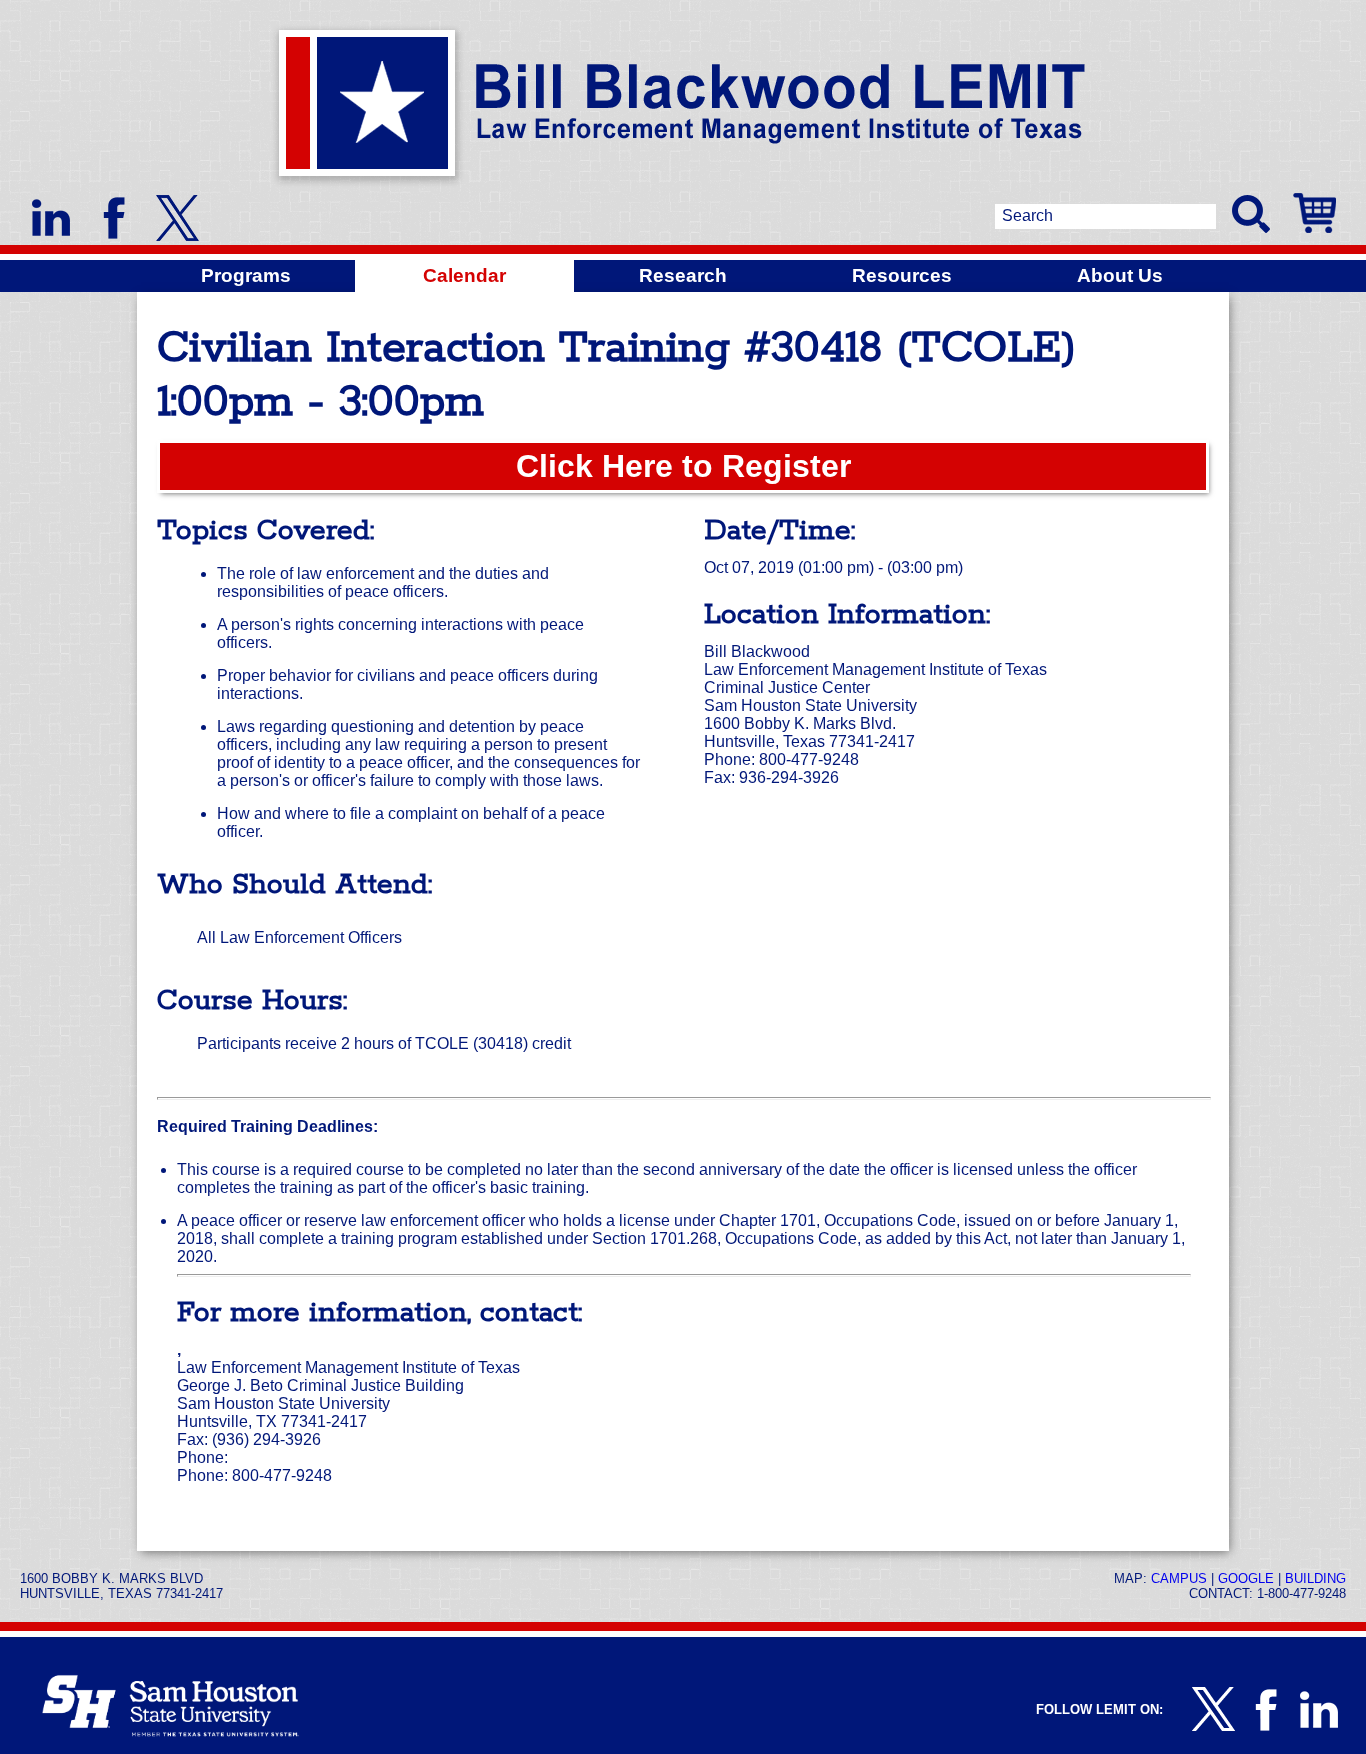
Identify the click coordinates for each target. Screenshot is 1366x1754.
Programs (246, 275)
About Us (1120, 275)
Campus (1179, 1578)
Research (683, 275)
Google (1246, 1578)
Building (1315, 1578)
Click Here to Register (683, 466)
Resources (902, 275)
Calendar (464, 275)
